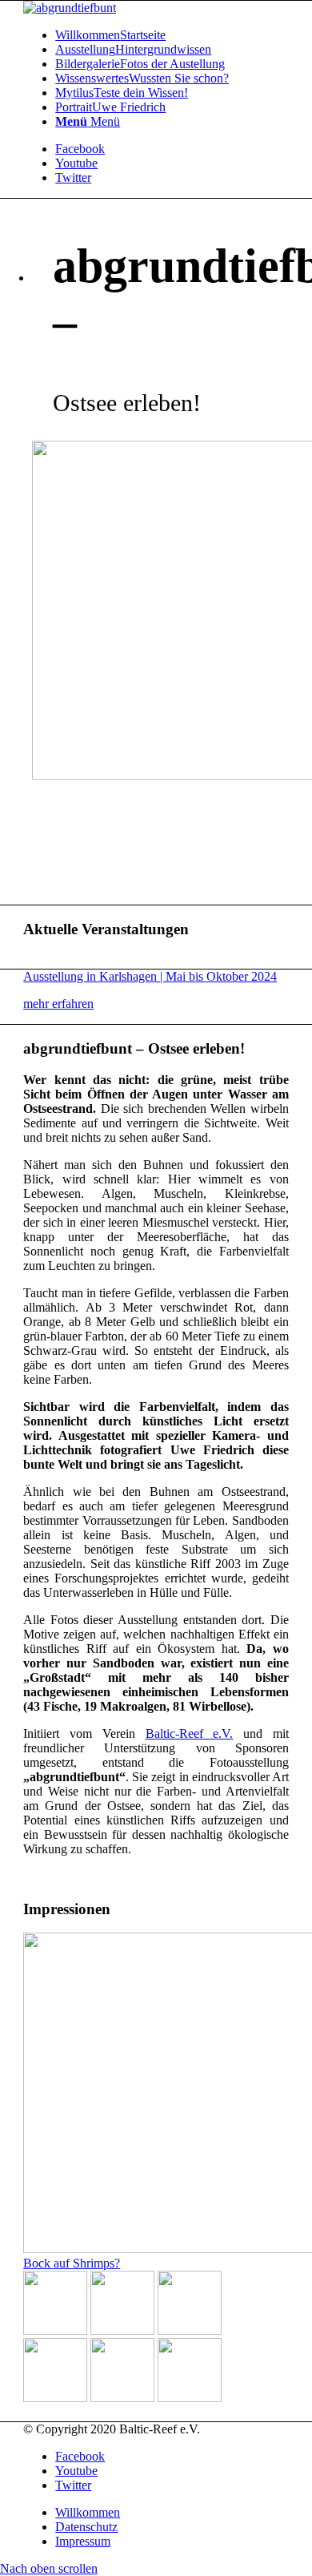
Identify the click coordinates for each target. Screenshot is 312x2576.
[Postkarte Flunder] (122, 2398)
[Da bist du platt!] (122, 2330)
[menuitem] (172, 35)
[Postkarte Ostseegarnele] (55, 2398)
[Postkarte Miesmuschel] (190, 2398)
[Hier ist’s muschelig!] (190, 2330)
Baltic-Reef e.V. (190, 1733)
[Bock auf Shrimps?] (55, 2330)
